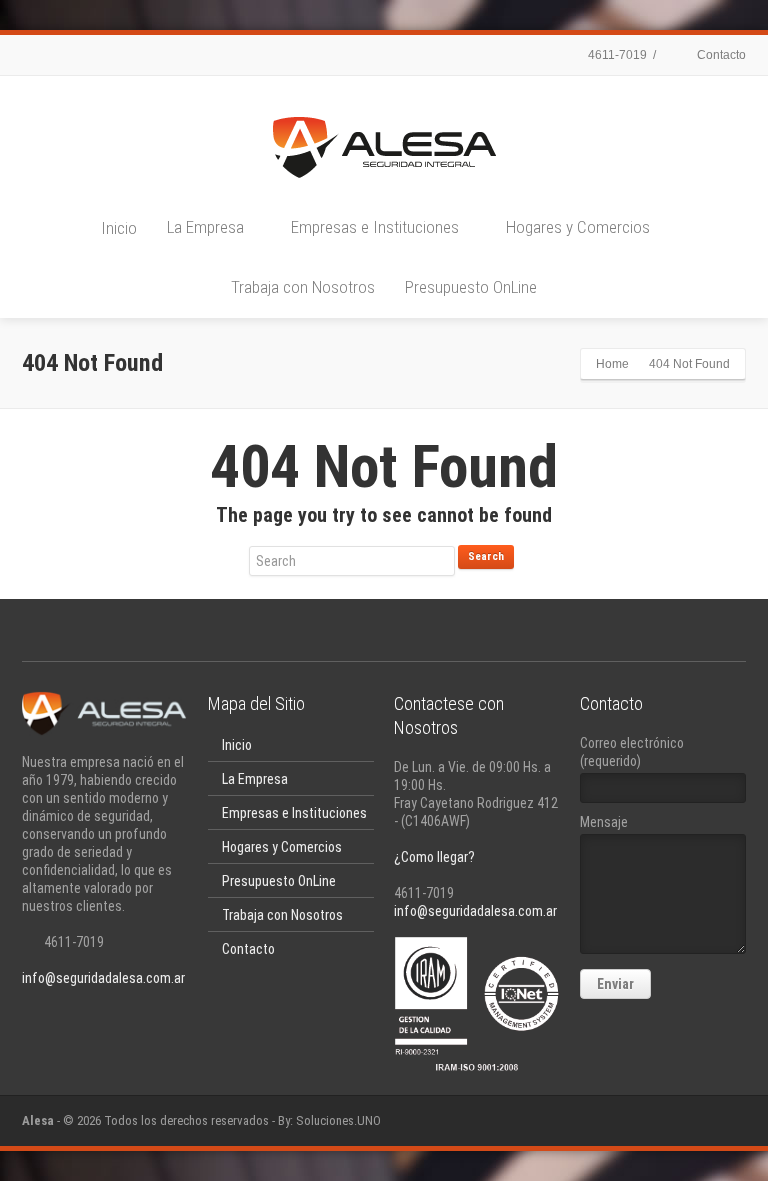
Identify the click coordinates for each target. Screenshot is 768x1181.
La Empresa (205, 227)
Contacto (720, 55)
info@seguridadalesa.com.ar (103, 978)
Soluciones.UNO (338, 1120)
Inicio (119, 228)
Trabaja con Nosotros (303, 287)
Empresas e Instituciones (375, 227)
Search (486, 556)
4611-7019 (616, 55)
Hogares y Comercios (578, 227)
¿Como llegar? (434, 857)
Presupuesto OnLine (471, 287)
